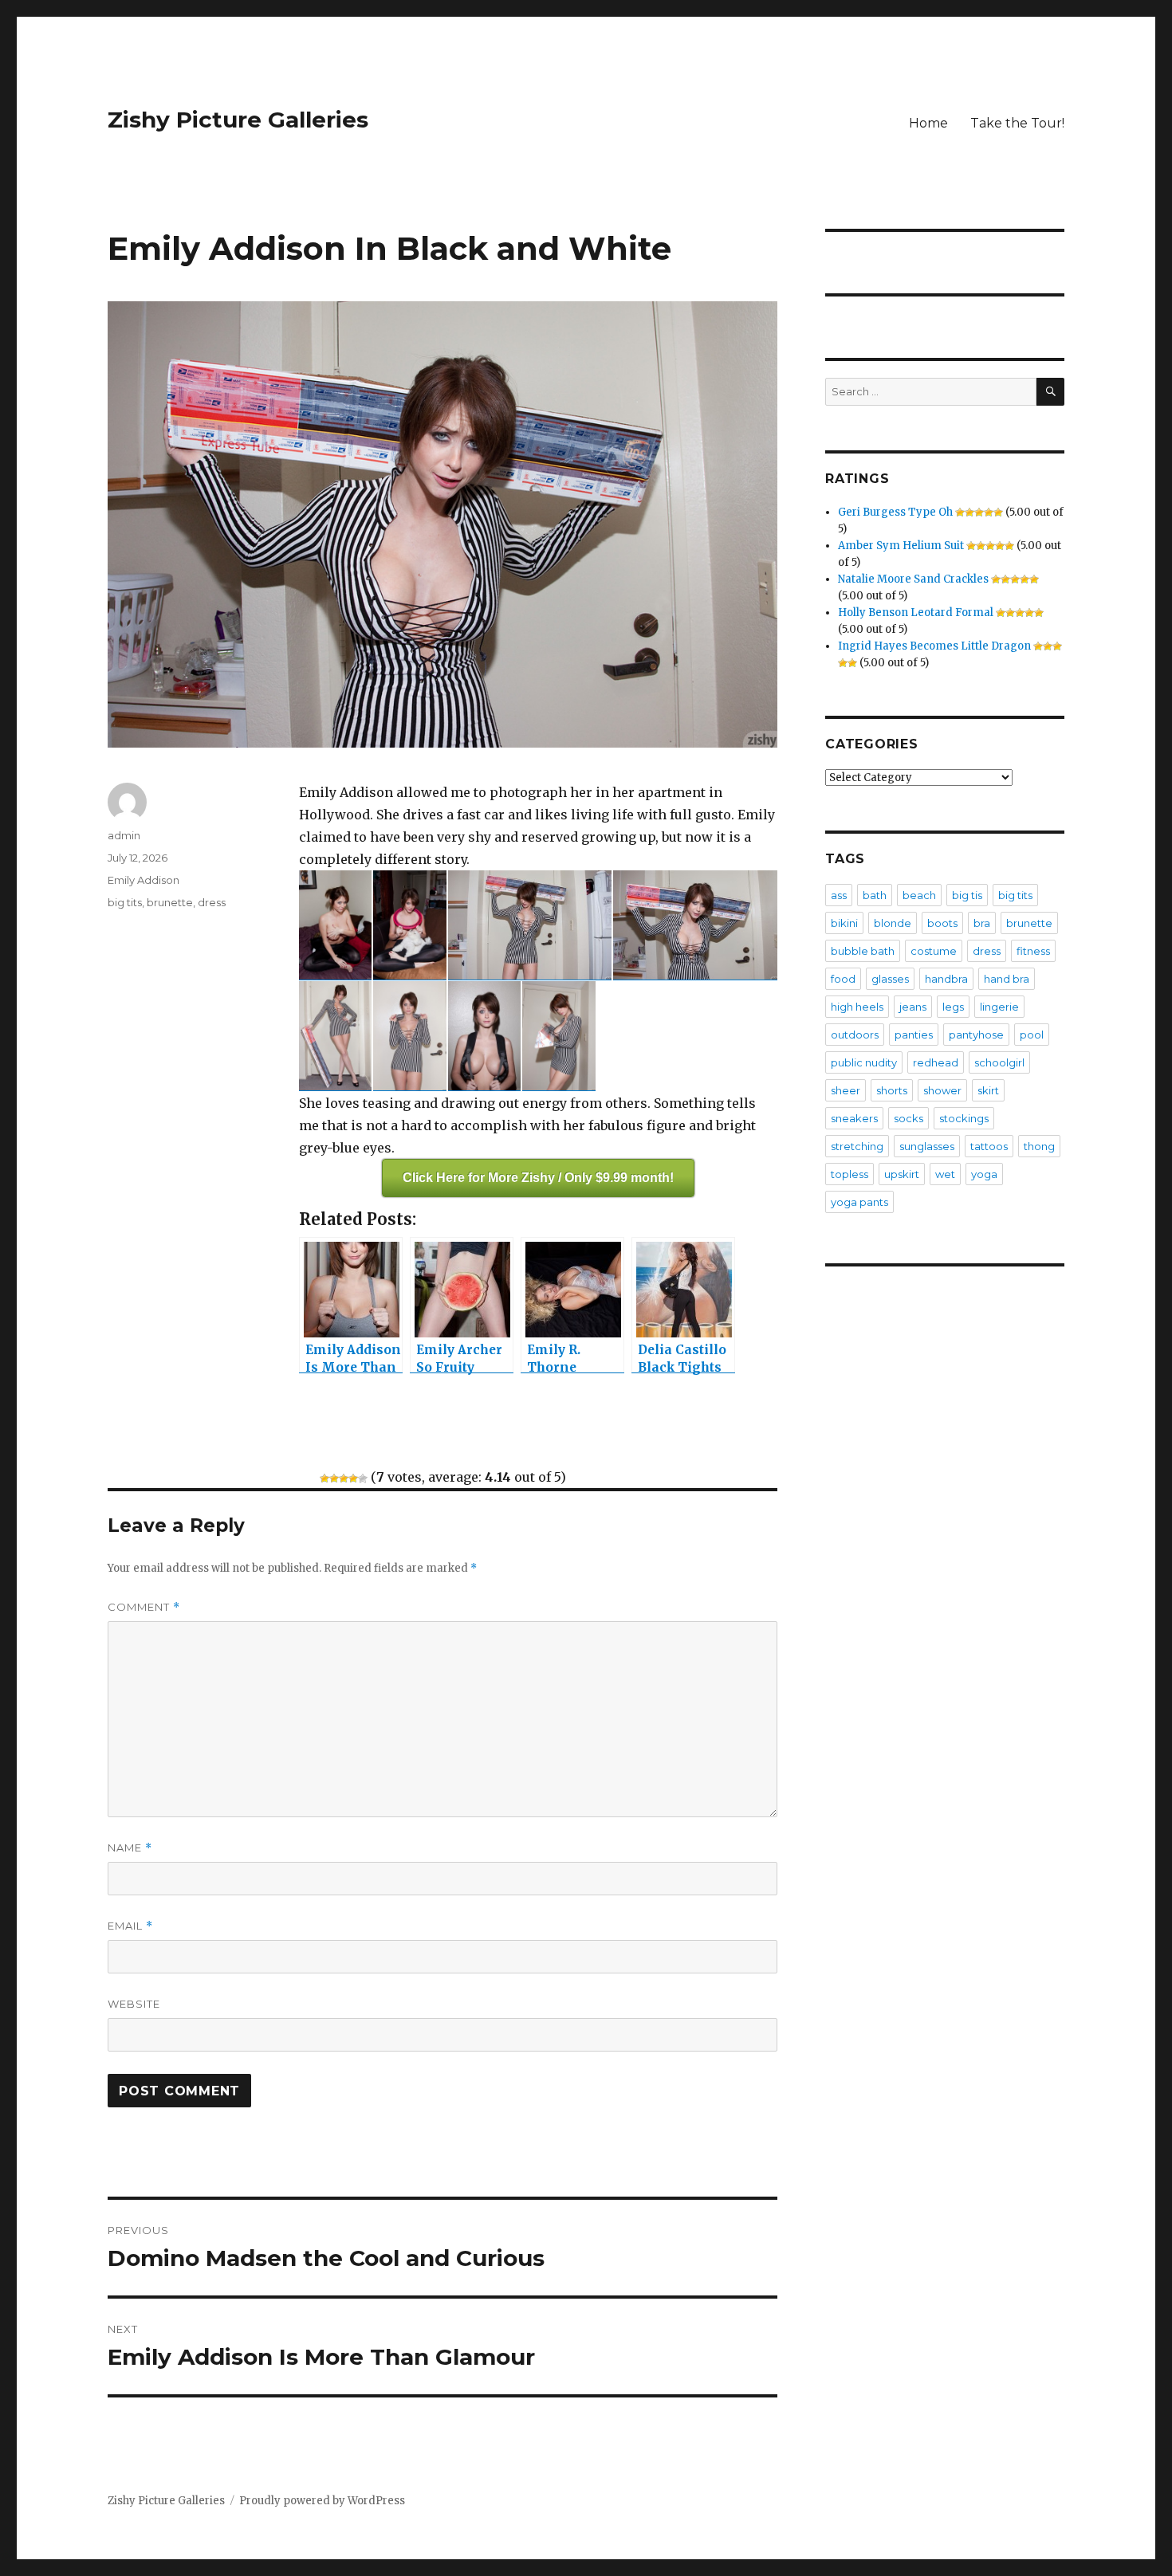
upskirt (902, 1174)
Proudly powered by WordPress (322, 2501)
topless (850, 1174)
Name (130, 1848)
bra (982, 923)
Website (134, 2004)
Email (130, 1926)
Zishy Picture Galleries (238, 120)
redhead (936, 1062)
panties (914, 1035)
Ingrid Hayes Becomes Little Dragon (934, 646)
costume (934, 951)
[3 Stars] (344, 1478)
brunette (170, 902)
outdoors (855, 1035)
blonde (893, 923)
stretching (857, 1146)
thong (1039, 1146)
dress (212, 902)
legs (953, 1007)
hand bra (1007, 979)
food (843, 979)
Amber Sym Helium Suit (901, 546)
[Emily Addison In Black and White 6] (409, 1036)
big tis (967, 895)
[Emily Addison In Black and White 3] (530, 925)
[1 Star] (324, 1478)
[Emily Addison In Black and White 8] (558, 1036)
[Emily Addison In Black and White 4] (695, 925)
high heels (857, 1007)
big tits (125, 902)
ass (839, 895)
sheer (846, 1090)
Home (928, 123)
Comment (144, 1607)
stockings (964, 1118)
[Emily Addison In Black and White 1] (335, 925)
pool (1032, 1035)
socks (908, 1118)
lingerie (999, 1007)
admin (124, 835)
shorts (892, 1090)
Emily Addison (144, 880)
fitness (1033, 951)
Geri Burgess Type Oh (895, 512)
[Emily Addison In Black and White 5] (335, 1036)
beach (919, 895)
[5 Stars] (363, 1478)
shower (942, 1090)
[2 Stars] (334, 1478)
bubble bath (863, 951)
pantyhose (976, 1035)
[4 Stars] (353, 1478)
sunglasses (927, 1146)
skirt (988, 1090)
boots (942, 923)
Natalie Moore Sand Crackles (913, 579)
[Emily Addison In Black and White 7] (484, 1036)
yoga (984, 1174)
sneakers (854, 1118)
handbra (946, 979)
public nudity (864, 1062)
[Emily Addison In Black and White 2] (409, 925)
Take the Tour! (1017, 123)
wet (945, 1174)
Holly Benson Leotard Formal (916, 613)
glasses (890, 979)
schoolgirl (999, 1062)
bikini (844, 923)
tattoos (989, 1146)
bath (875, 895)
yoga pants (859, 1202)
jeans (913, 1007)
